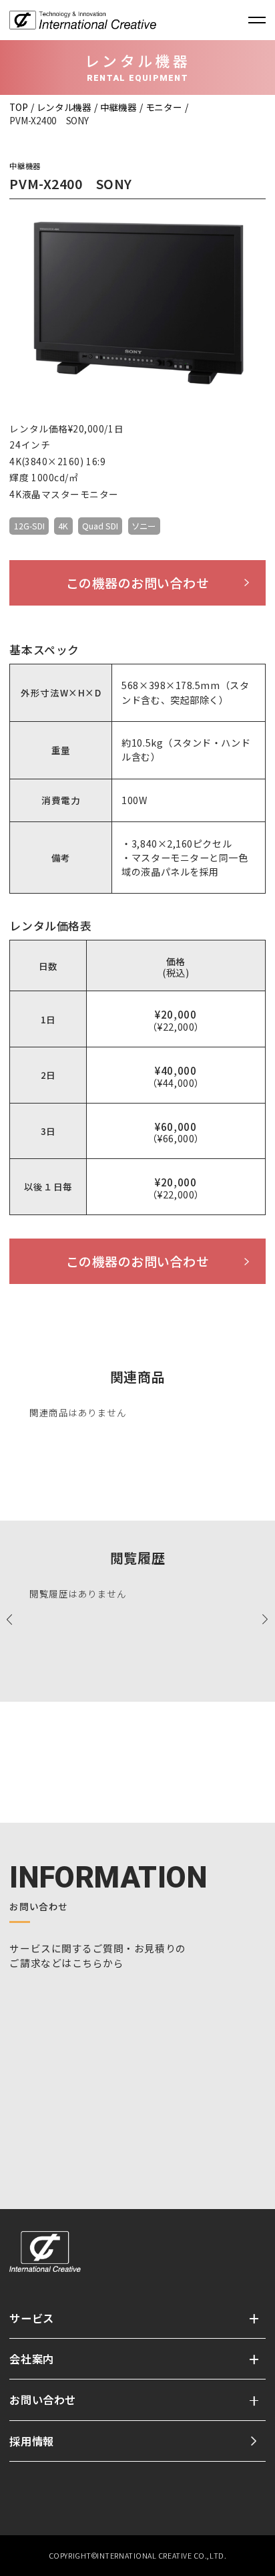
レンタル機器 (64, 107)
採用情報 (31, 2441)
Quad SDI (100, 526)
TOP (18, 107)
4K (63, 526)
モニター (164, 107)
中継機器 (118, 107)
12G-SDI (29, 526)
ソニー (144, 526)
